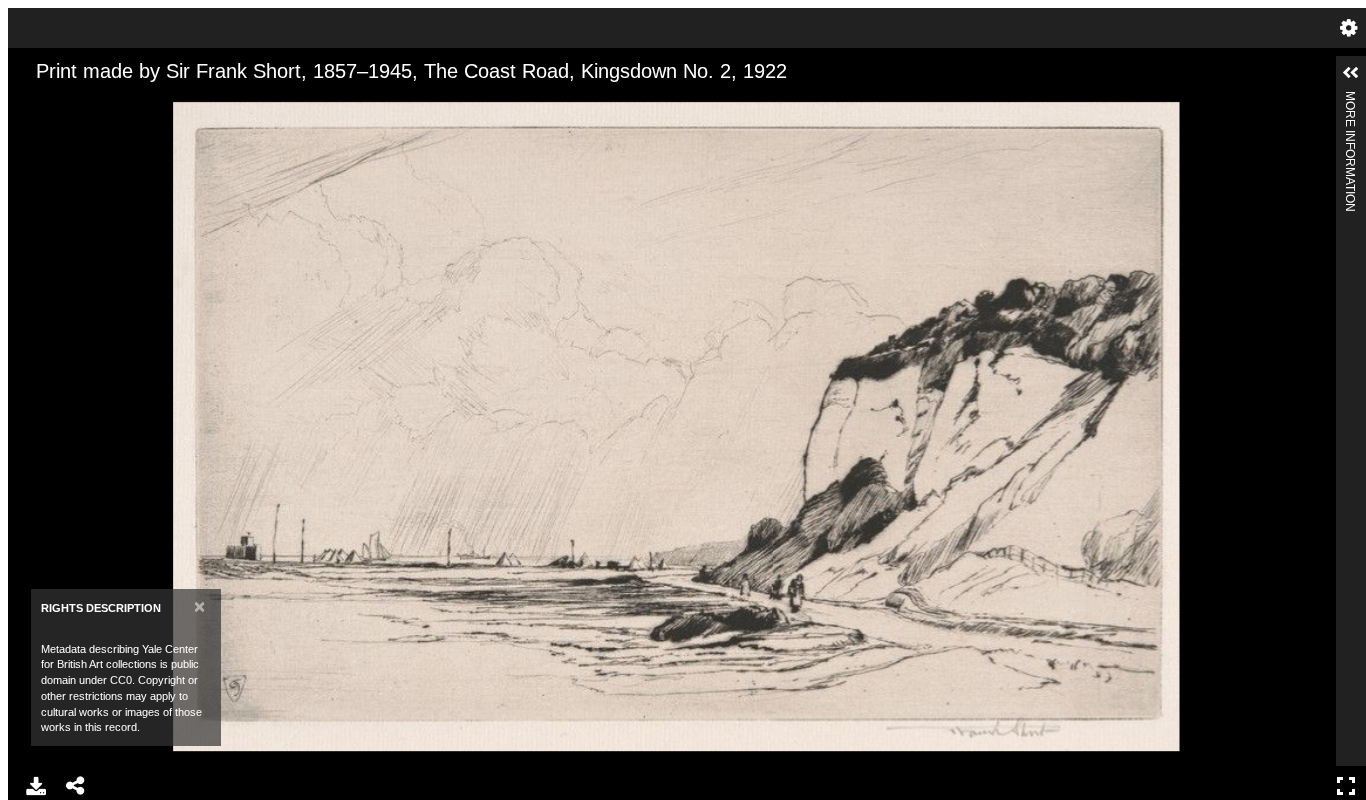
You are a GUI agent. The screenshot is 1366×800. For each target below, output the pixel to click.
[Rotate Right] (109, 103)
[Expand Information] (1351, 73)
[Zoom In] (41, 103)
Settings (1349, 28)
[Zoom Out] (75, 103)
